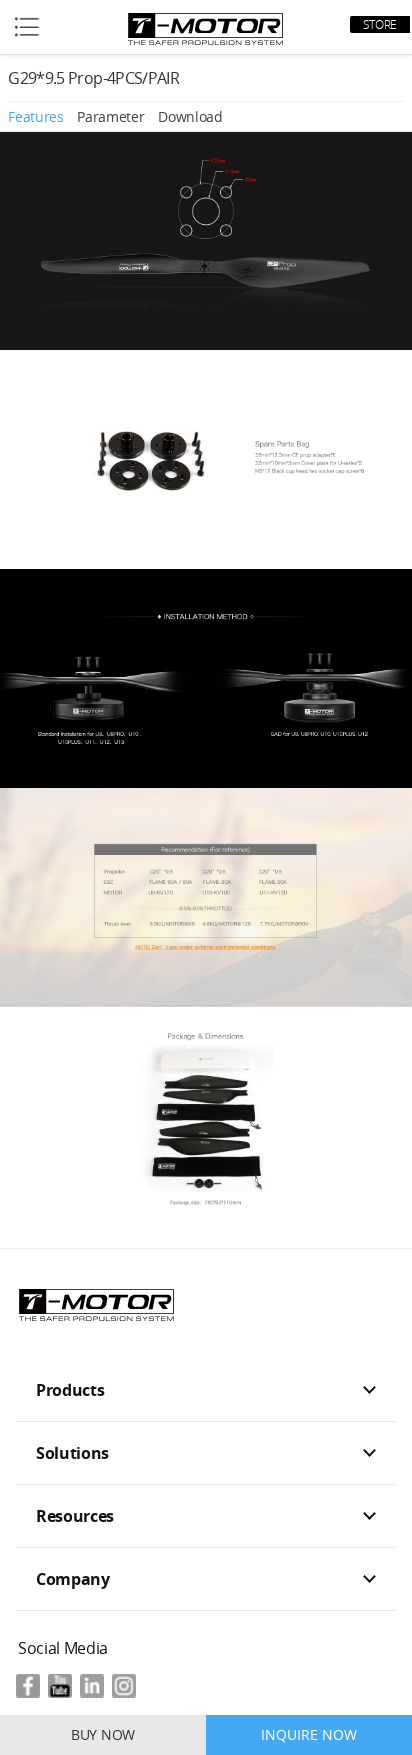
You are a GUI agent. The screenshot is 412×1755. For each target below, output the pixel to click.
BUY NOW (103, 1734)
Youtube (60, 1686)
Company (73, 1579)
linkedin (92, 1686)
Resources (75, 1516)
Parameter (110, 116)
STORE (380, 24)
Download (190, 116)
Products (70, 1390)
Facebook (28, 1686)
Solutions (72, 1453)
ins (124, 1686)
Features (35, 116)
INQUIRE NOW (309, 1734)
